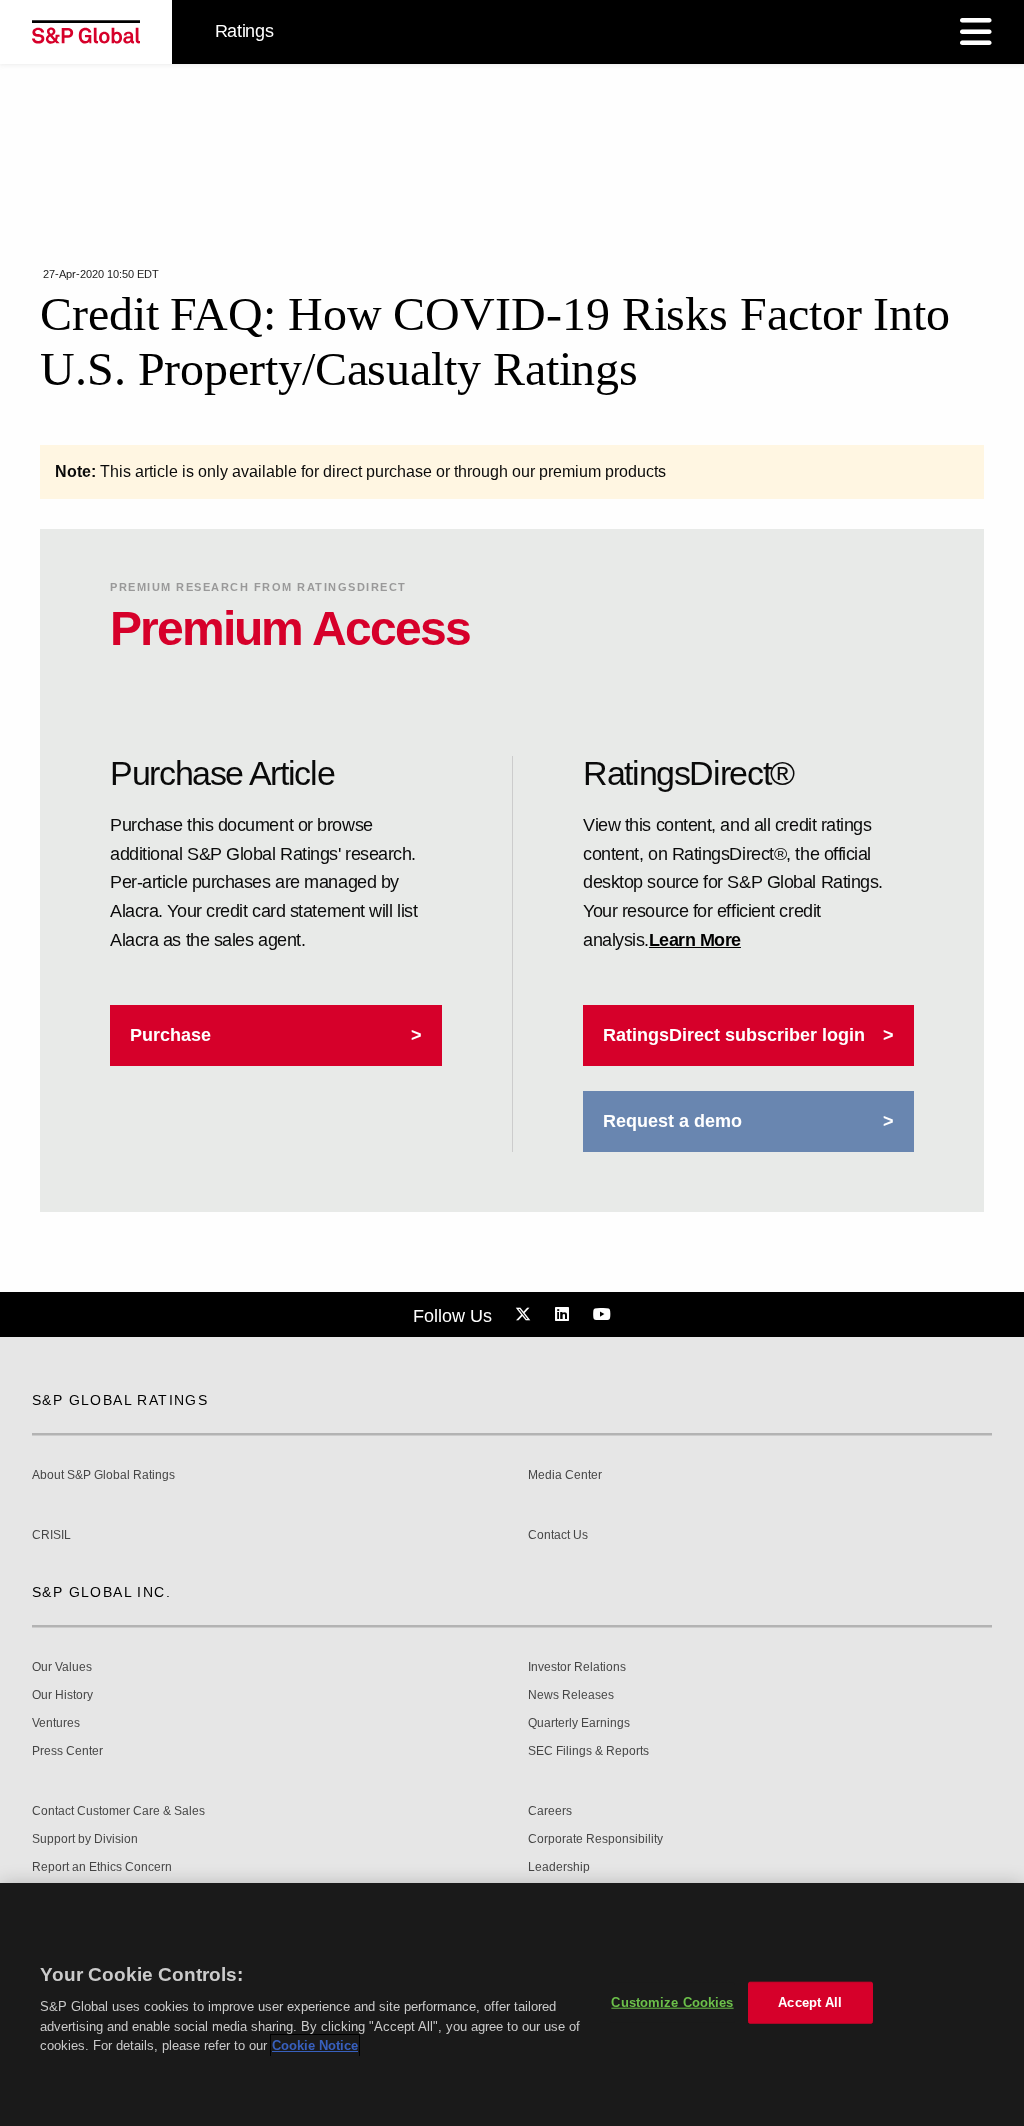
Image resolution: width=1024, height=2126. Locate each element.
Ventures (56, 1723)
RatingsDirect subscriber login (734, 1035)
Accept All (810, 2002)
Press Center (67, 1751)
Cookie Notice (315, 2045)
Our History (62, 1695)
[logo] (86, 32)
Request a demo (672, 1121)
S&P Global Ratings (120, 1400)
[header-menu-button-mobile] (976, 32)
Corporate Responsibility (595, 1839)
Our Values (62, 1667)
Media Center (565, 1475)
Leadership (559, 1867)
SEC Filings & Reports (588, 1751)
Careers (550, 1811)
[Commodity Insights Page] (526, 1315)
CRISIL (51, 1535)
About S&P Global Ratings (103, 1475)
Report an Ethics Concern (102, 1867)
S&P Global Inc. (101, 1592)
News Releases (571, 1695)
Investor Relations (577, 1667)
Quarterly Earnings (579, 1723)
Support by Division (85, 1839)
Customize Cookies (672, 2002)
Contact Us (558, 1535)
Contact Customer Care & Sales (118, 1811)
